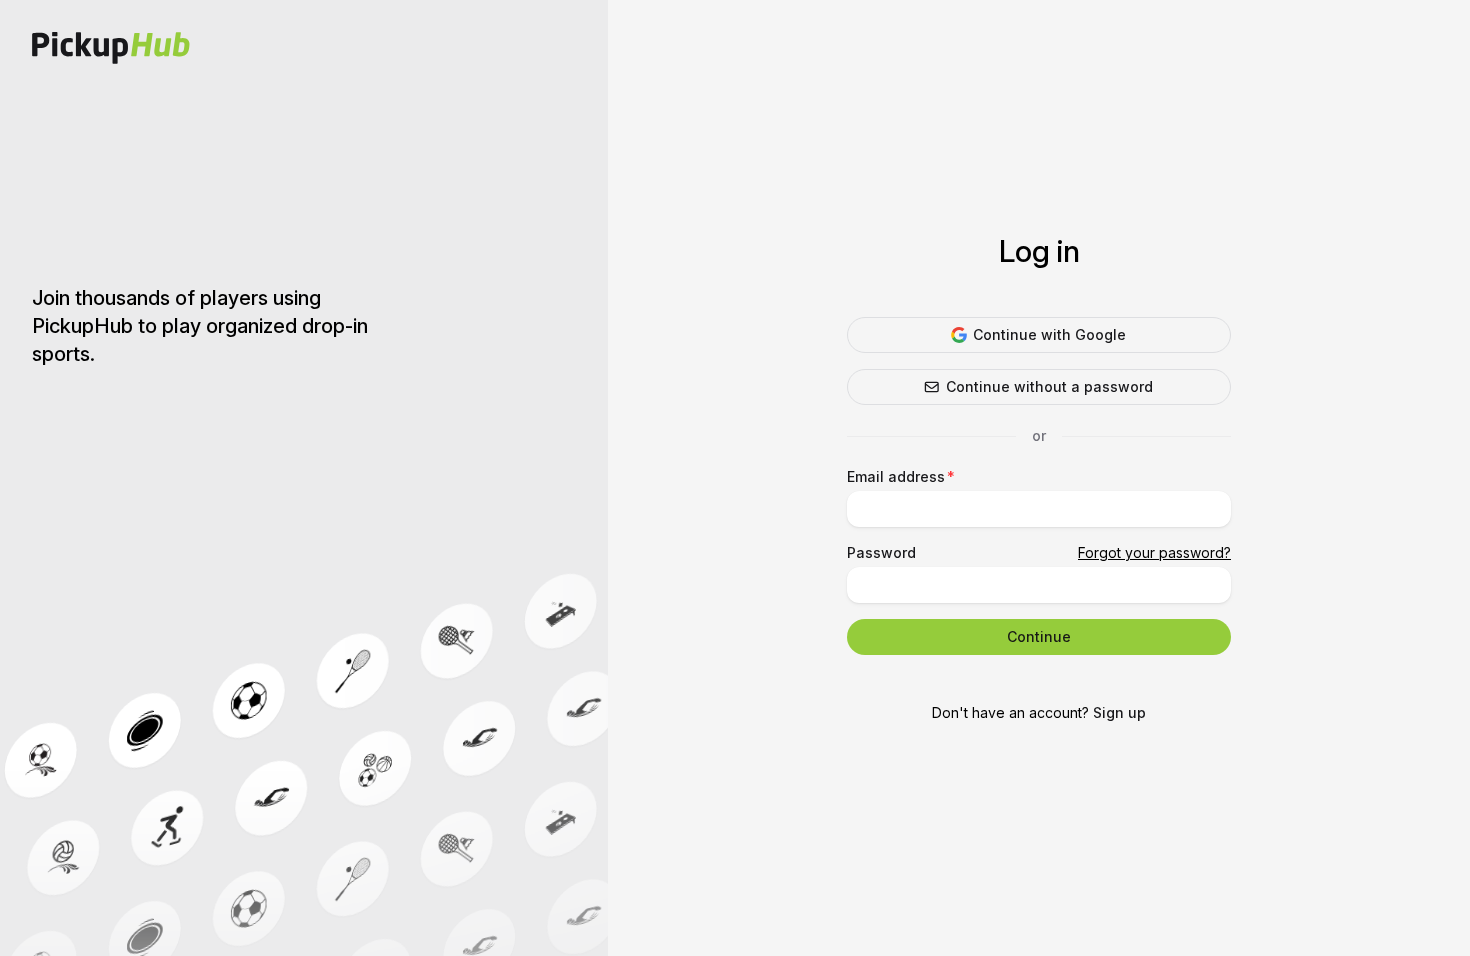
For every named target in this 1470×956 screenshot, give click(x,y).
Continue (1039, 636)
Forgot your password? (1154, 552)
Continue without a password (1049, 386)
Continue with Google (1049, 334)
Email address (896, 476)
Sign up (1119, 712)
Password (881, 552)
